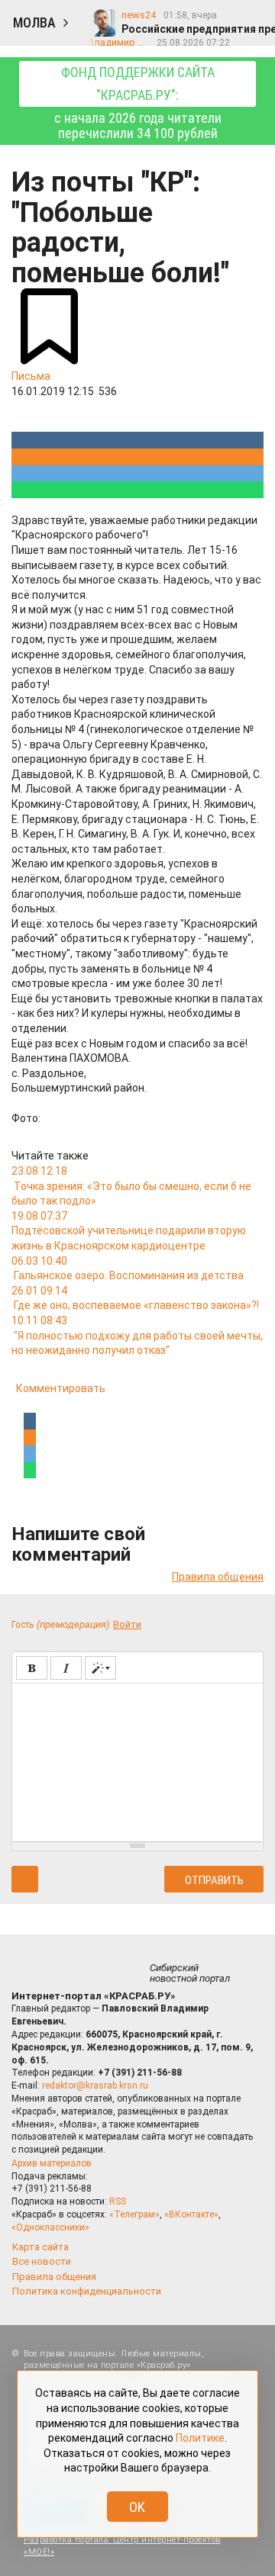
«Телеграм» (134, 2214)
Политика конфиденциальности (87, 2291)
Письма (31, 376)
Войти (127, 1624)
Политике (200, 2438)
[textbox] (137, 1760)
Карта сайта (40, 2247)
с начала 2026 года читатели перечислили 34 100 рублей (138, 103)
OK (137, 2507)
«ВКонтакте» (191, 2214)
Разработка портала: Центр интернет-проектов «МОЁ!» (122, 2545)
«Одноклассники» (50, 2227)
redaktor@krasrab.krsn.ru (95, 2086)
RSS (118, 2201)
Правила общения (218, 1577)
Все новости (42, 2261)
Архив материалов (52, 2163)
